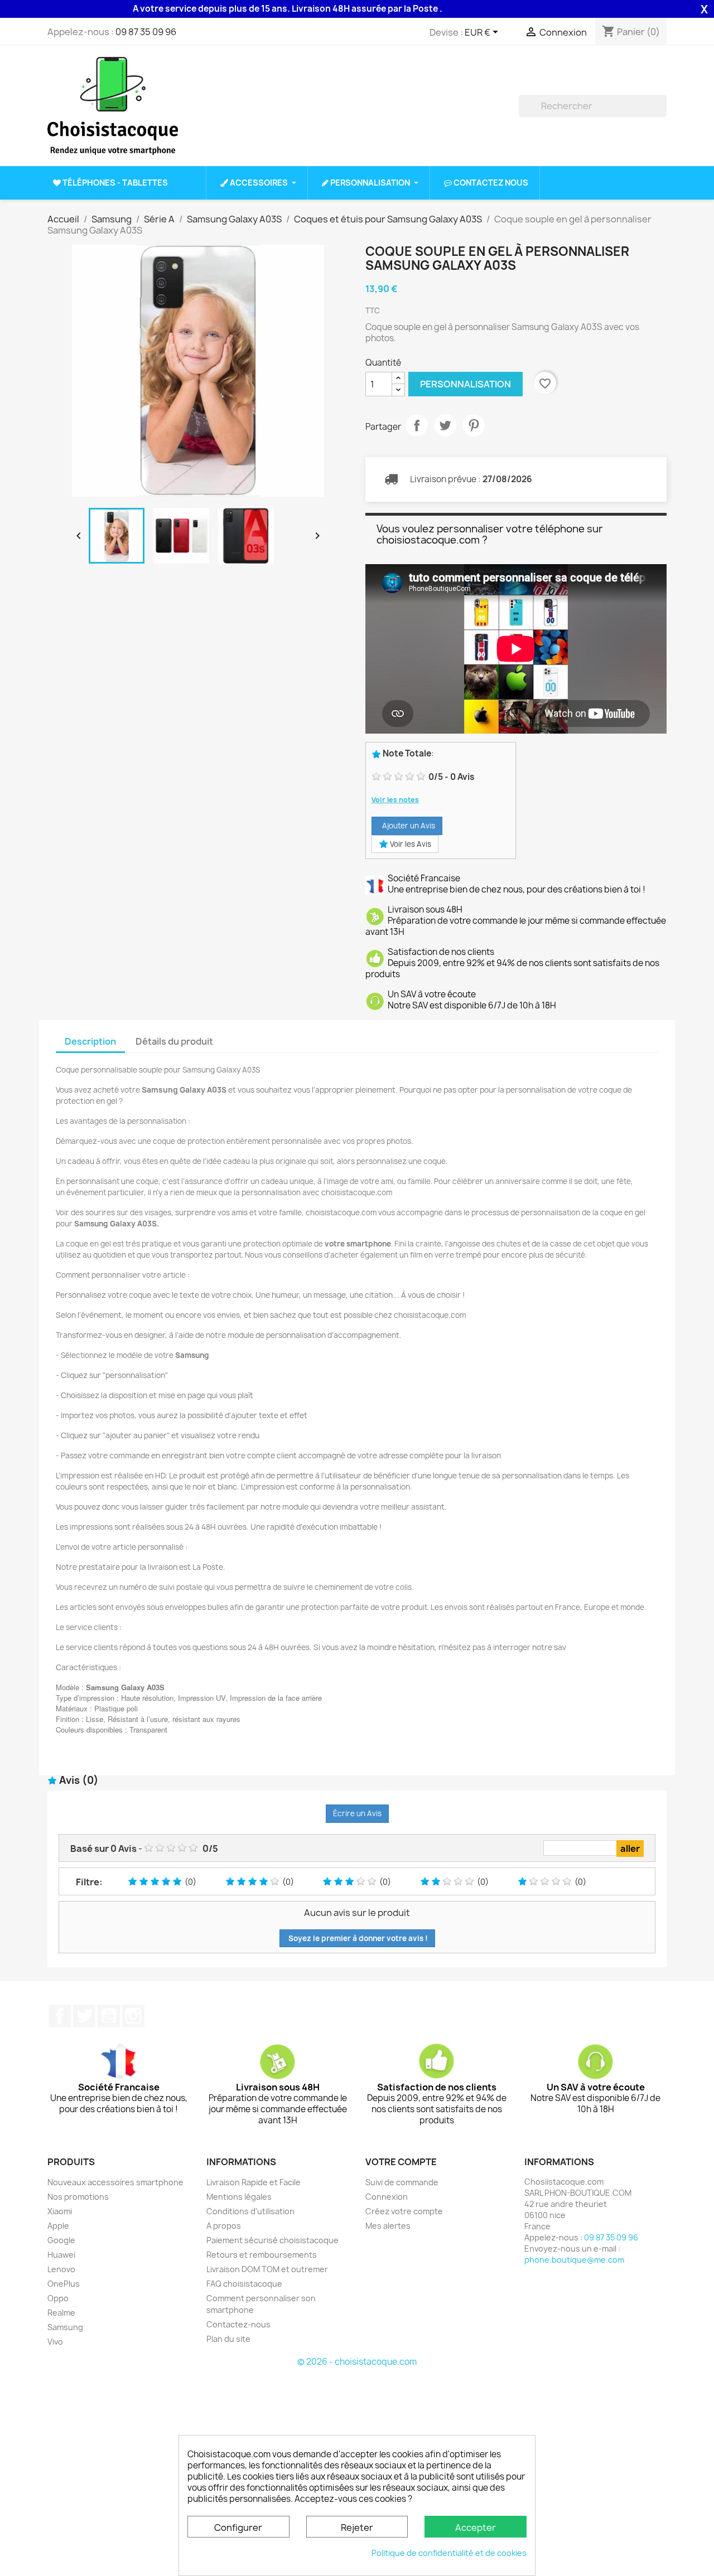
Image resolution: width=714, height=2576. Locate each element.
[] (662, 114)
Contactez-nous (238, 2324)
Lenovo (61, 2269)
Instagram (133, 2016)
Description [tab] (90, 1041)
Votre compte (401, 2162)
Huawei (61, 2255)
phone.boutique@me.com (574, 2260)
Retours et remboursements (262, 2255)
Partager (417, 425)
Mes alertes (388, 2226)
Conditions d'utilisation (250, 2211)
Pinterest (474, 425)
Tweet (445, 425)
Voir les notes (395, 800)
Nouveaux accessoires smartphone (115, 2182)
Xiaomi (60, 2211)
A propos (224, 2226)
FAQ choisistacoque (244, 2284)
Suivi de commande (402, 2182)
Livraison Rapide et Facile (254, 2182)
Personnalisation (465, 384)
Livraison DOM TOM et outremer (267, 2269)
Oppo (58, 2298)
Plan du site (228, 2339)
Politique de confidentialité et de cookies (449, 2553)
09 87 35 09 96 (146, 32)
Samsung (65, 2327)
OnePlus (64, 2284)
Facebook (60, 2016)
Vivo (55, 2342)
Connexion (387, 2197)
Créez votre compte (404, 2211)
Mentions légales (239, 2197)
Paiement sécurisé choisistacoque (272, 2240)
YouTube (109, 2016)
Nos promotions (78, 2197)
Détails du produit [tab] (174, 1041)
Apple (58, 2226)
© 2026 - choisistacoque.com (357, 2362)
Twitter (84, 2016)
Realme (61, 2313)
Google (61, 2240)
